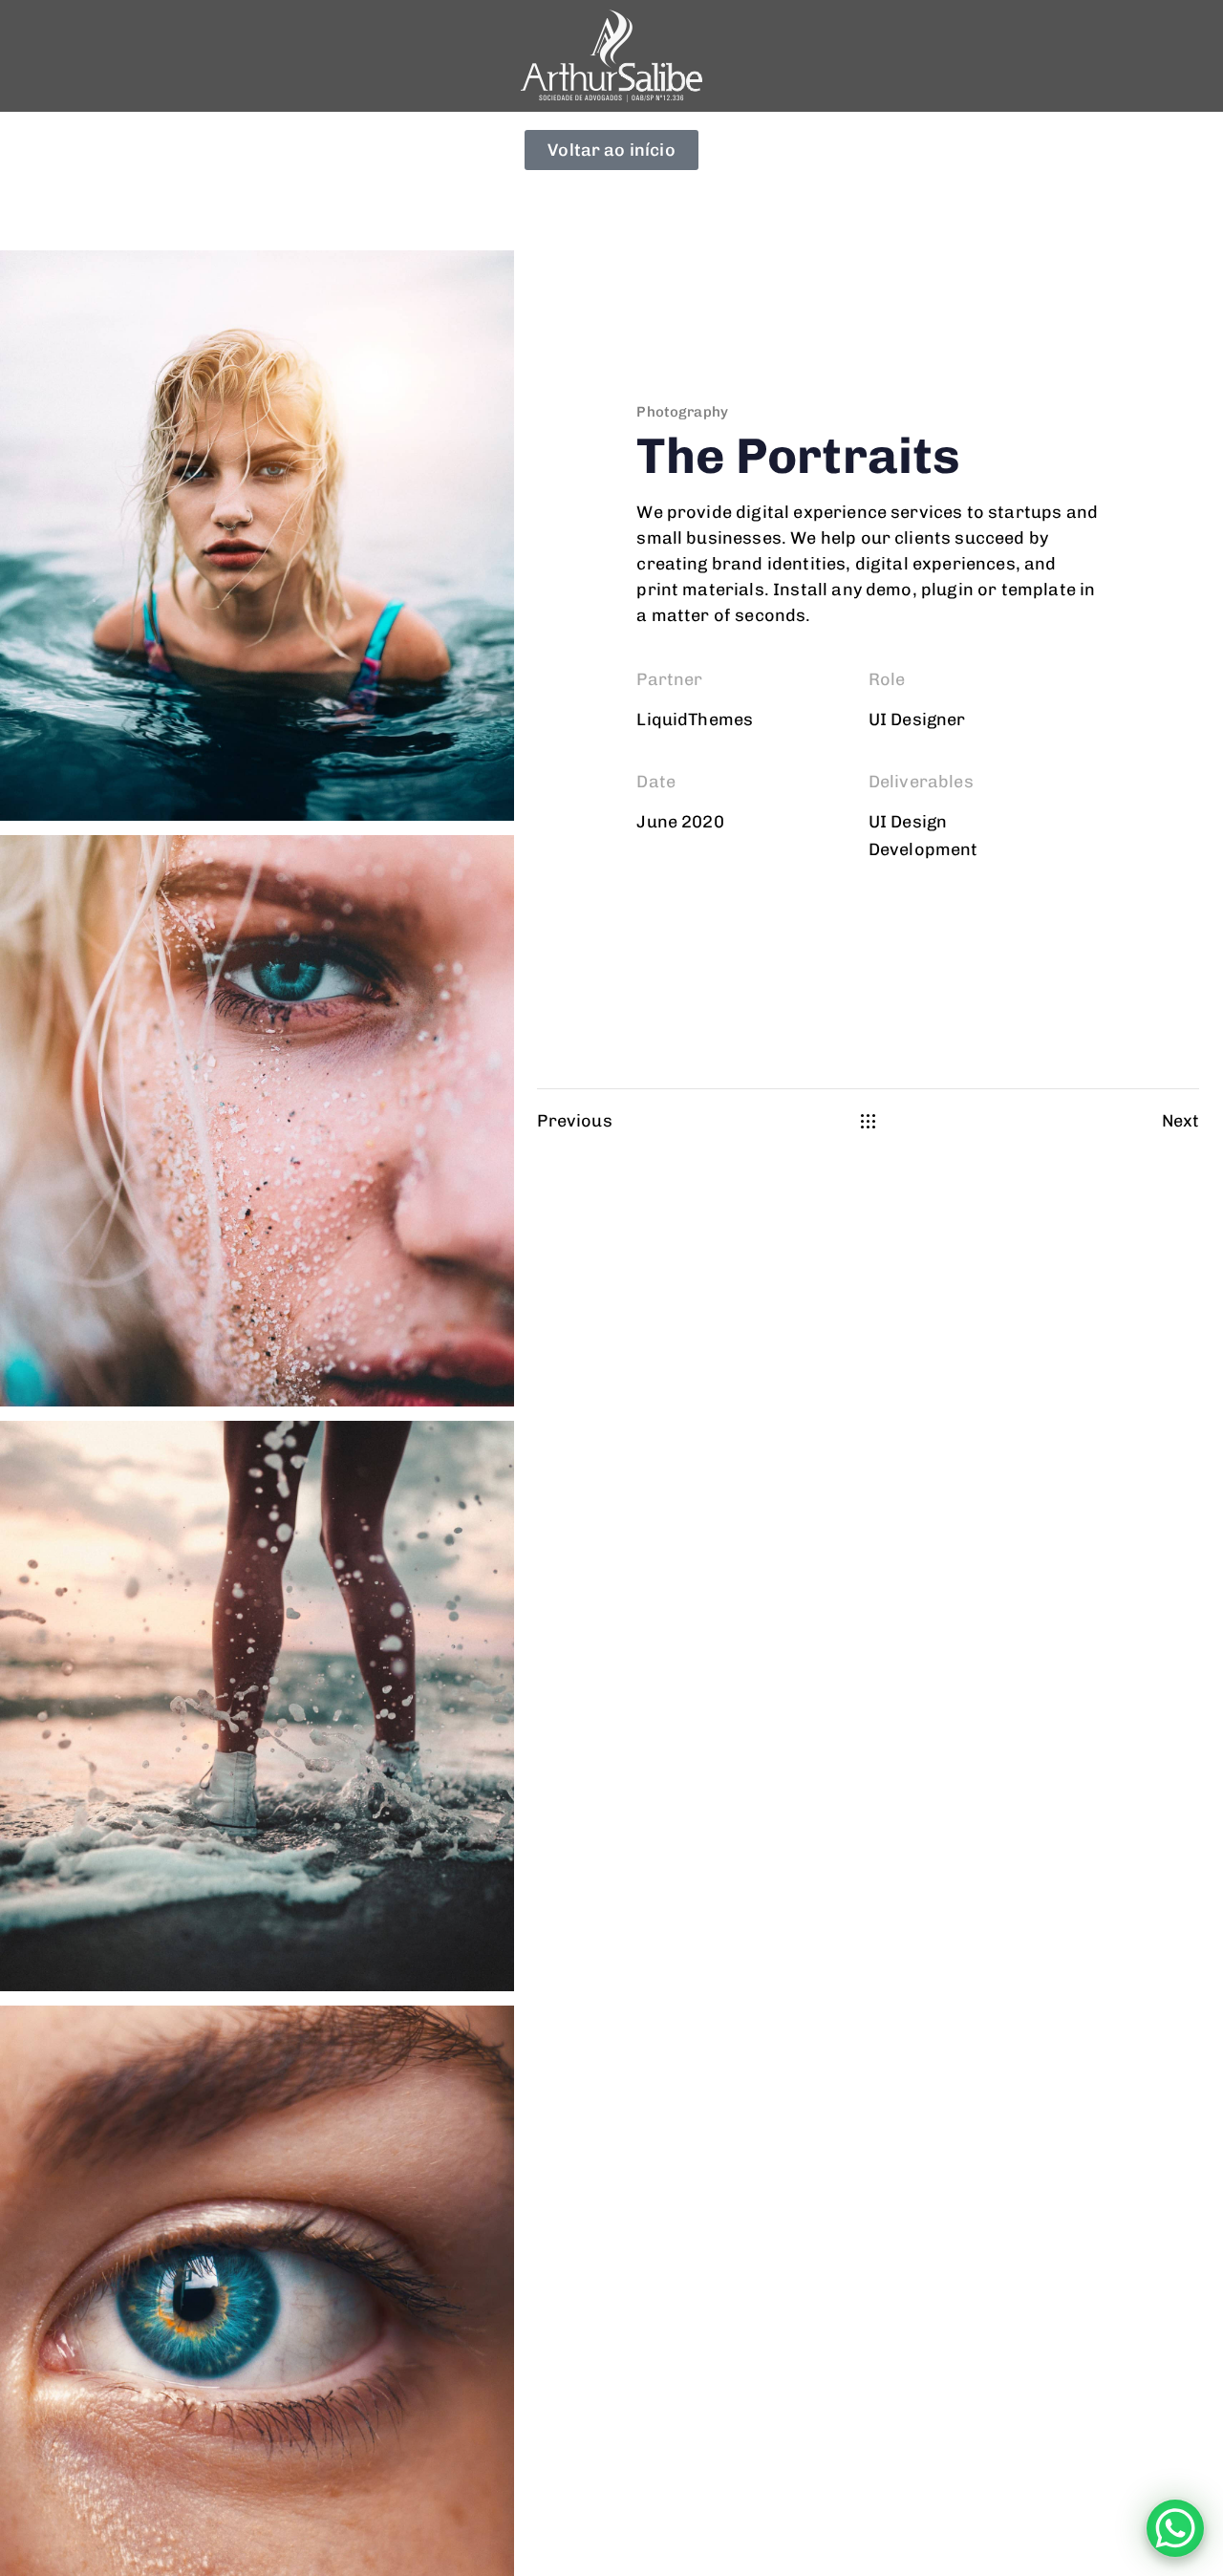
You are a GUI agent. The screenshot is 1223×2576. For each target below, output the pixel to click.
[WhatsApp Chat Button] (1175, 2528)
